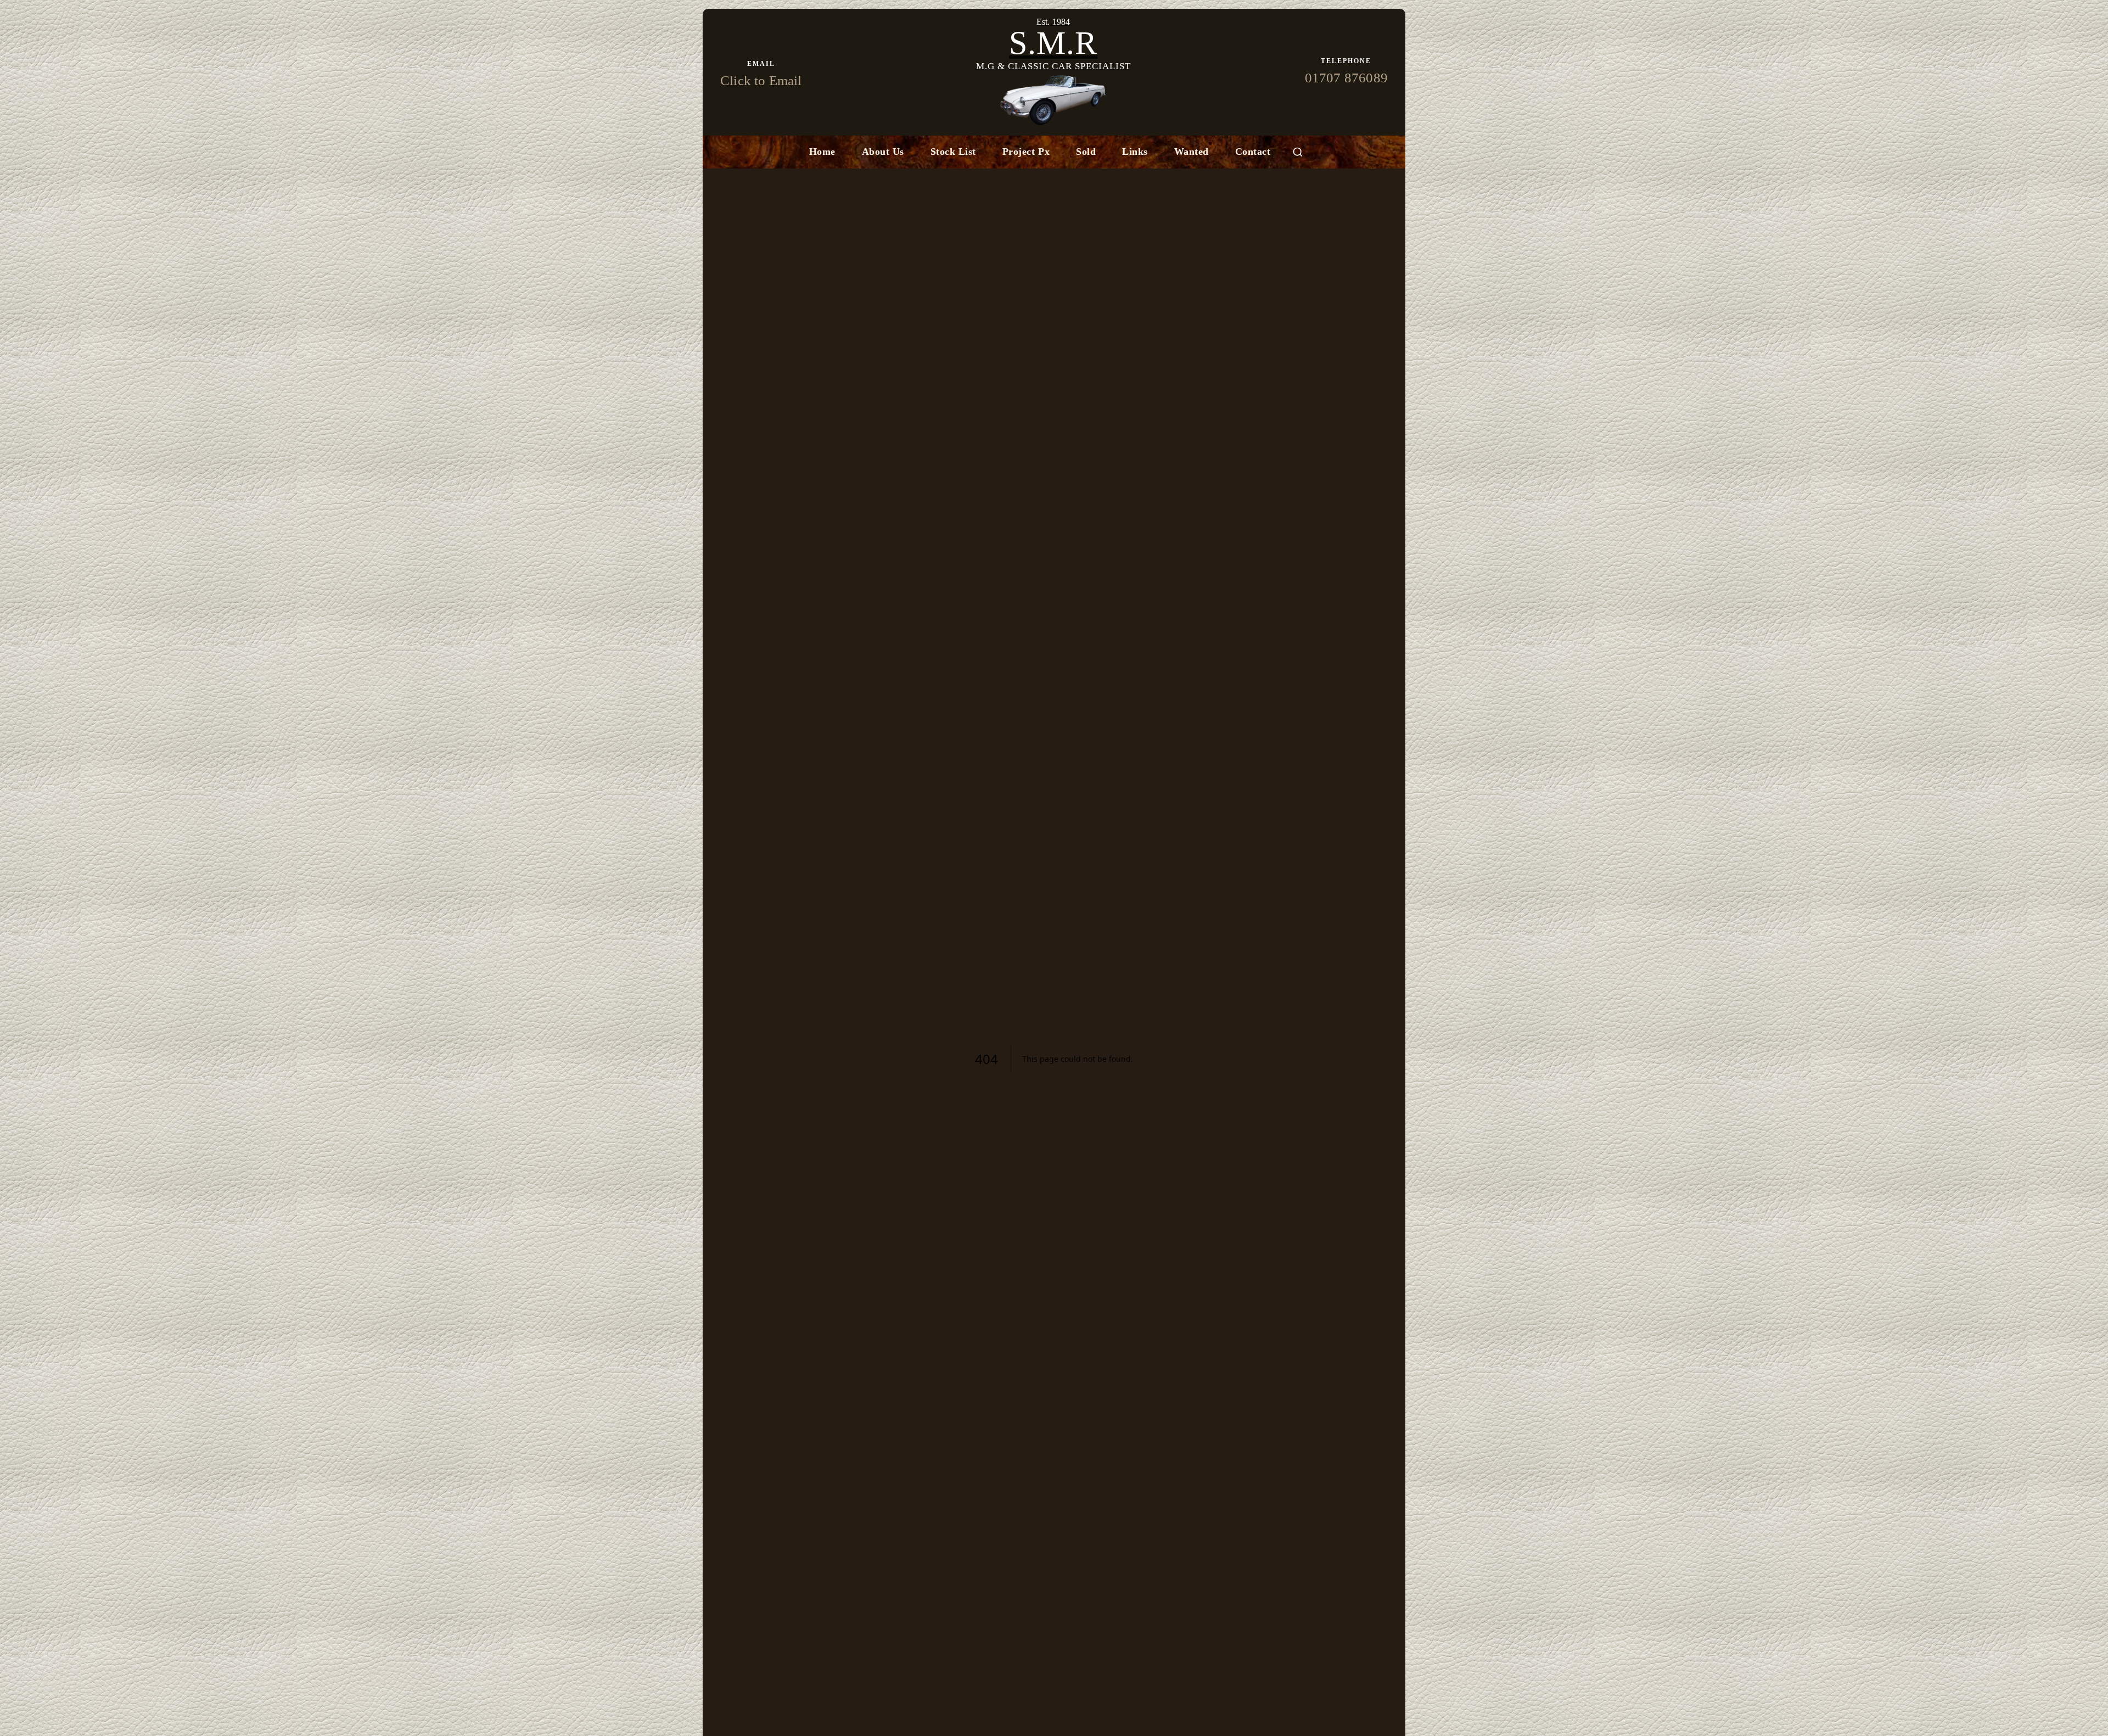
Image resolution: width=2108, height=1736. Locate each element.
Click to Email (761, 80)
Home (822, 152)
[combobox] (1298, 152)
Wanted (1192, 152)
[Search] (1298, 152)
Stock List (953, 152)
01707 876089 (1346, 78)
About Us (883, 152)
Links (1135, 152)
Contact (1253, 152)
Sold (1086, 152)
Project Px (1026, 152)
